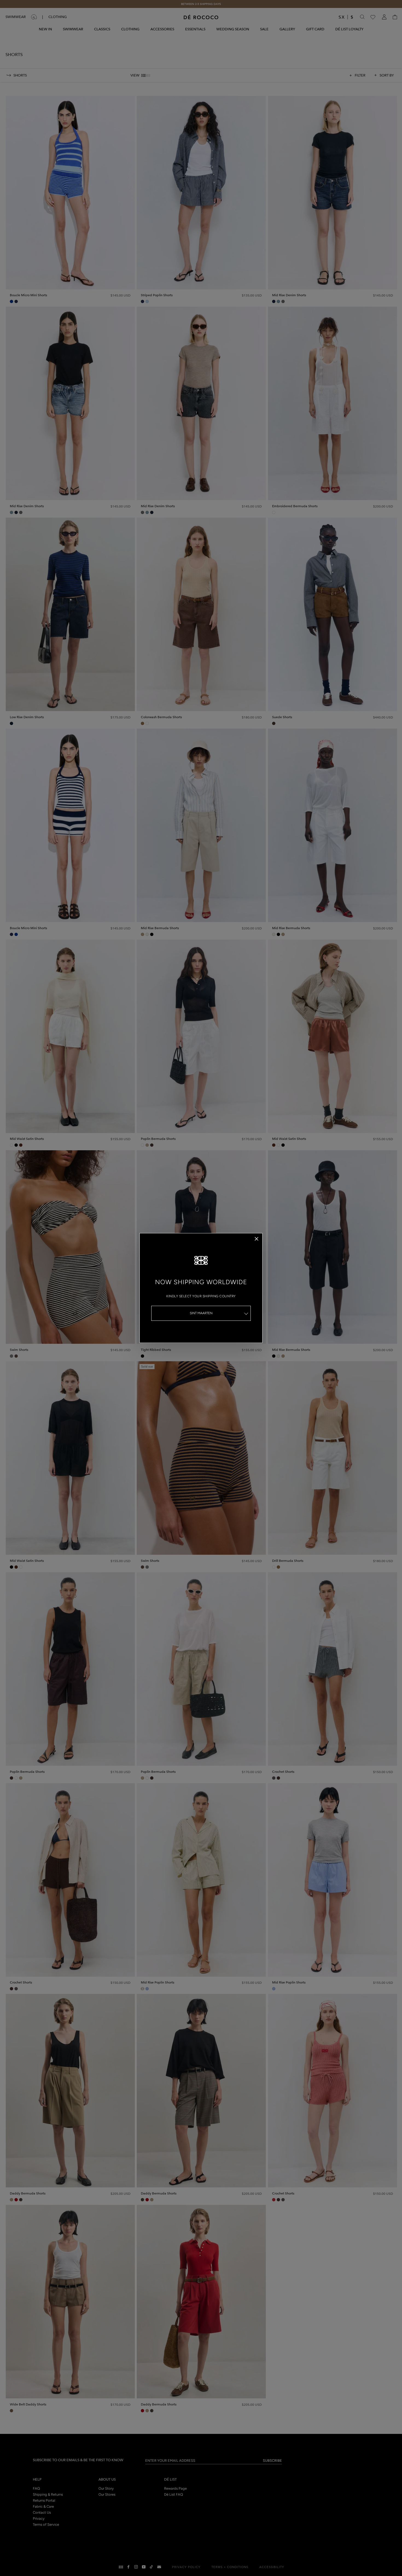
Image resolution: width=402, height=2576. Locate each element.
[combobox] (201, 1313)
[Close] (257, 1239)
